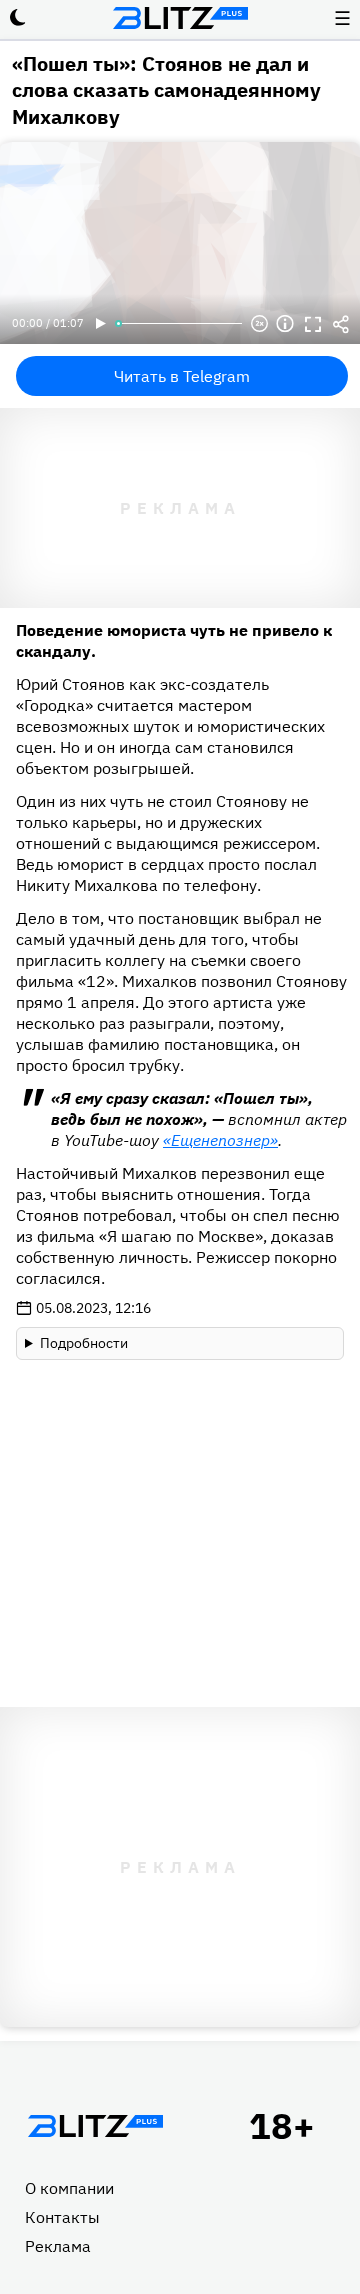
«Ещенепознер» (220, 1140)
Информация (285, 324)
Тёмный (18, 18)
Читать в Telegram (182, 376)
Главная (95, 2126)
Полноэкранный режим (313, 324)
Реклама (58, 2246)
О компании (69, 2188)
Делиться (341, 324)
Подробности (84, 1343)
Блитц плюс (180, 18)
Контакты (62, 2217)
